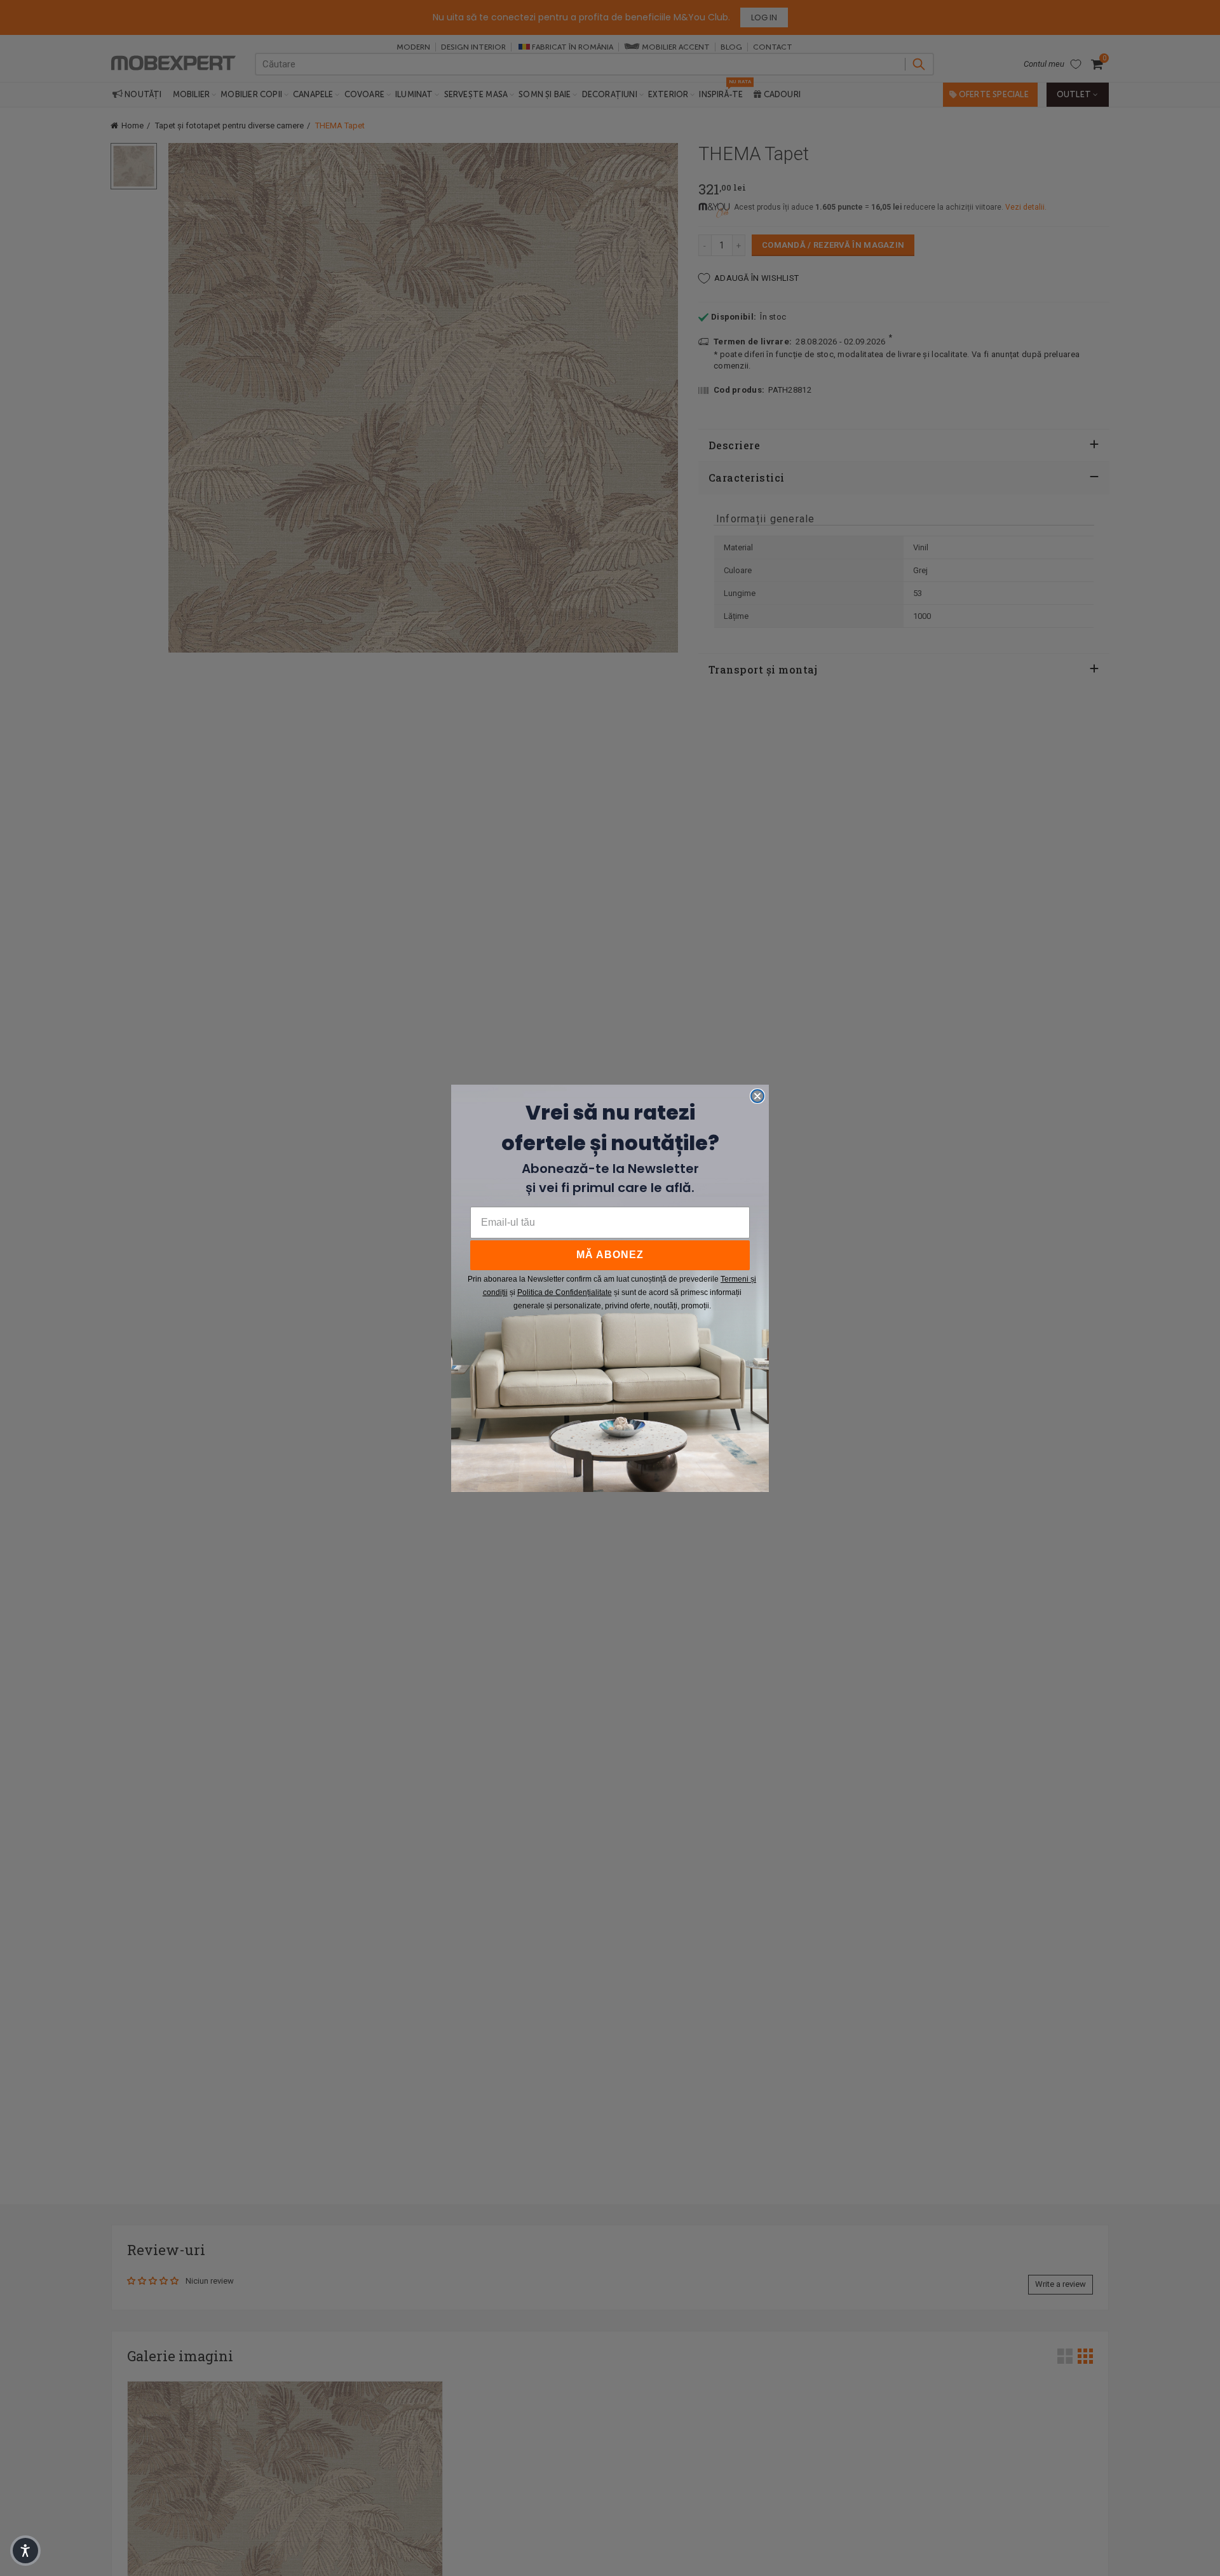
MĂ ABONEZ (610, 1255)
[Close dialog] (757, 1096)
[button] (25, 2551)
